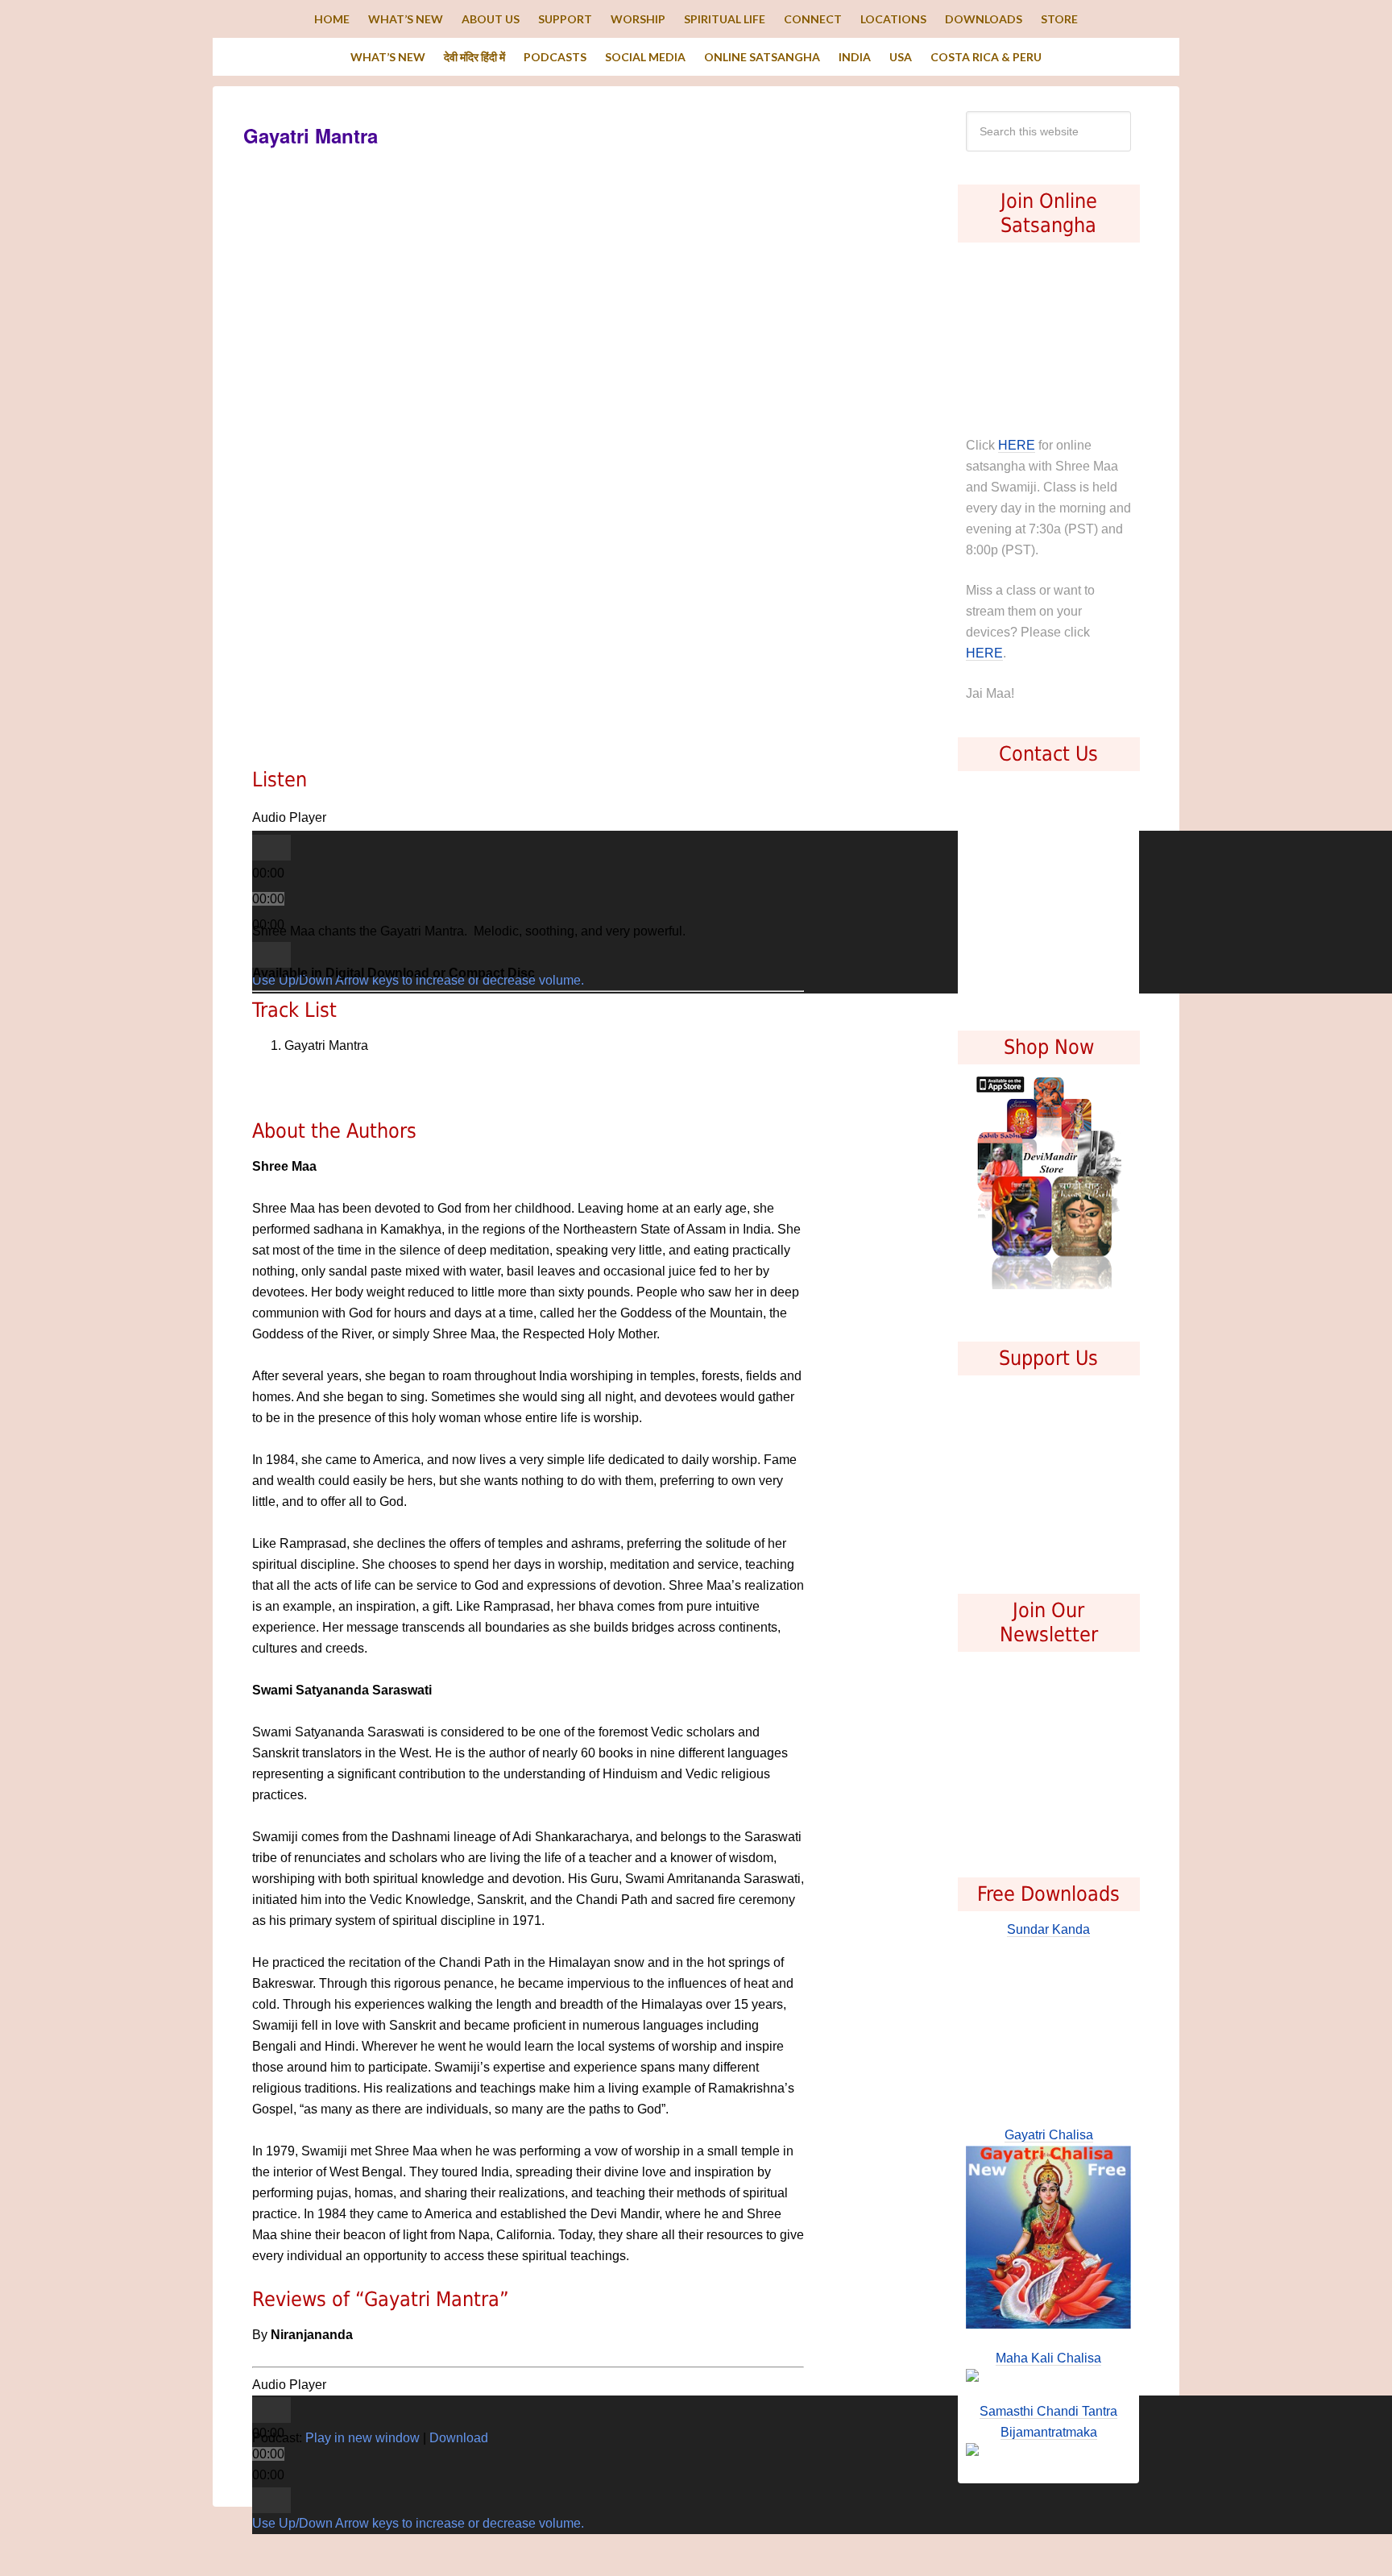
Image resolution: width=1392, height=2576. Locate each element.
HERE (1017, 445)
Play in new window (362, 2438)
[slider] (418, 2524)
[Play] (271, 848)
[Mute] (271, 955)
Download (459, 2438)
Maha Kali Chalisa (1048, 2358)
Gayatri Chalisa (1049, 2135)
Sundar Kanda (1048, 1929)
